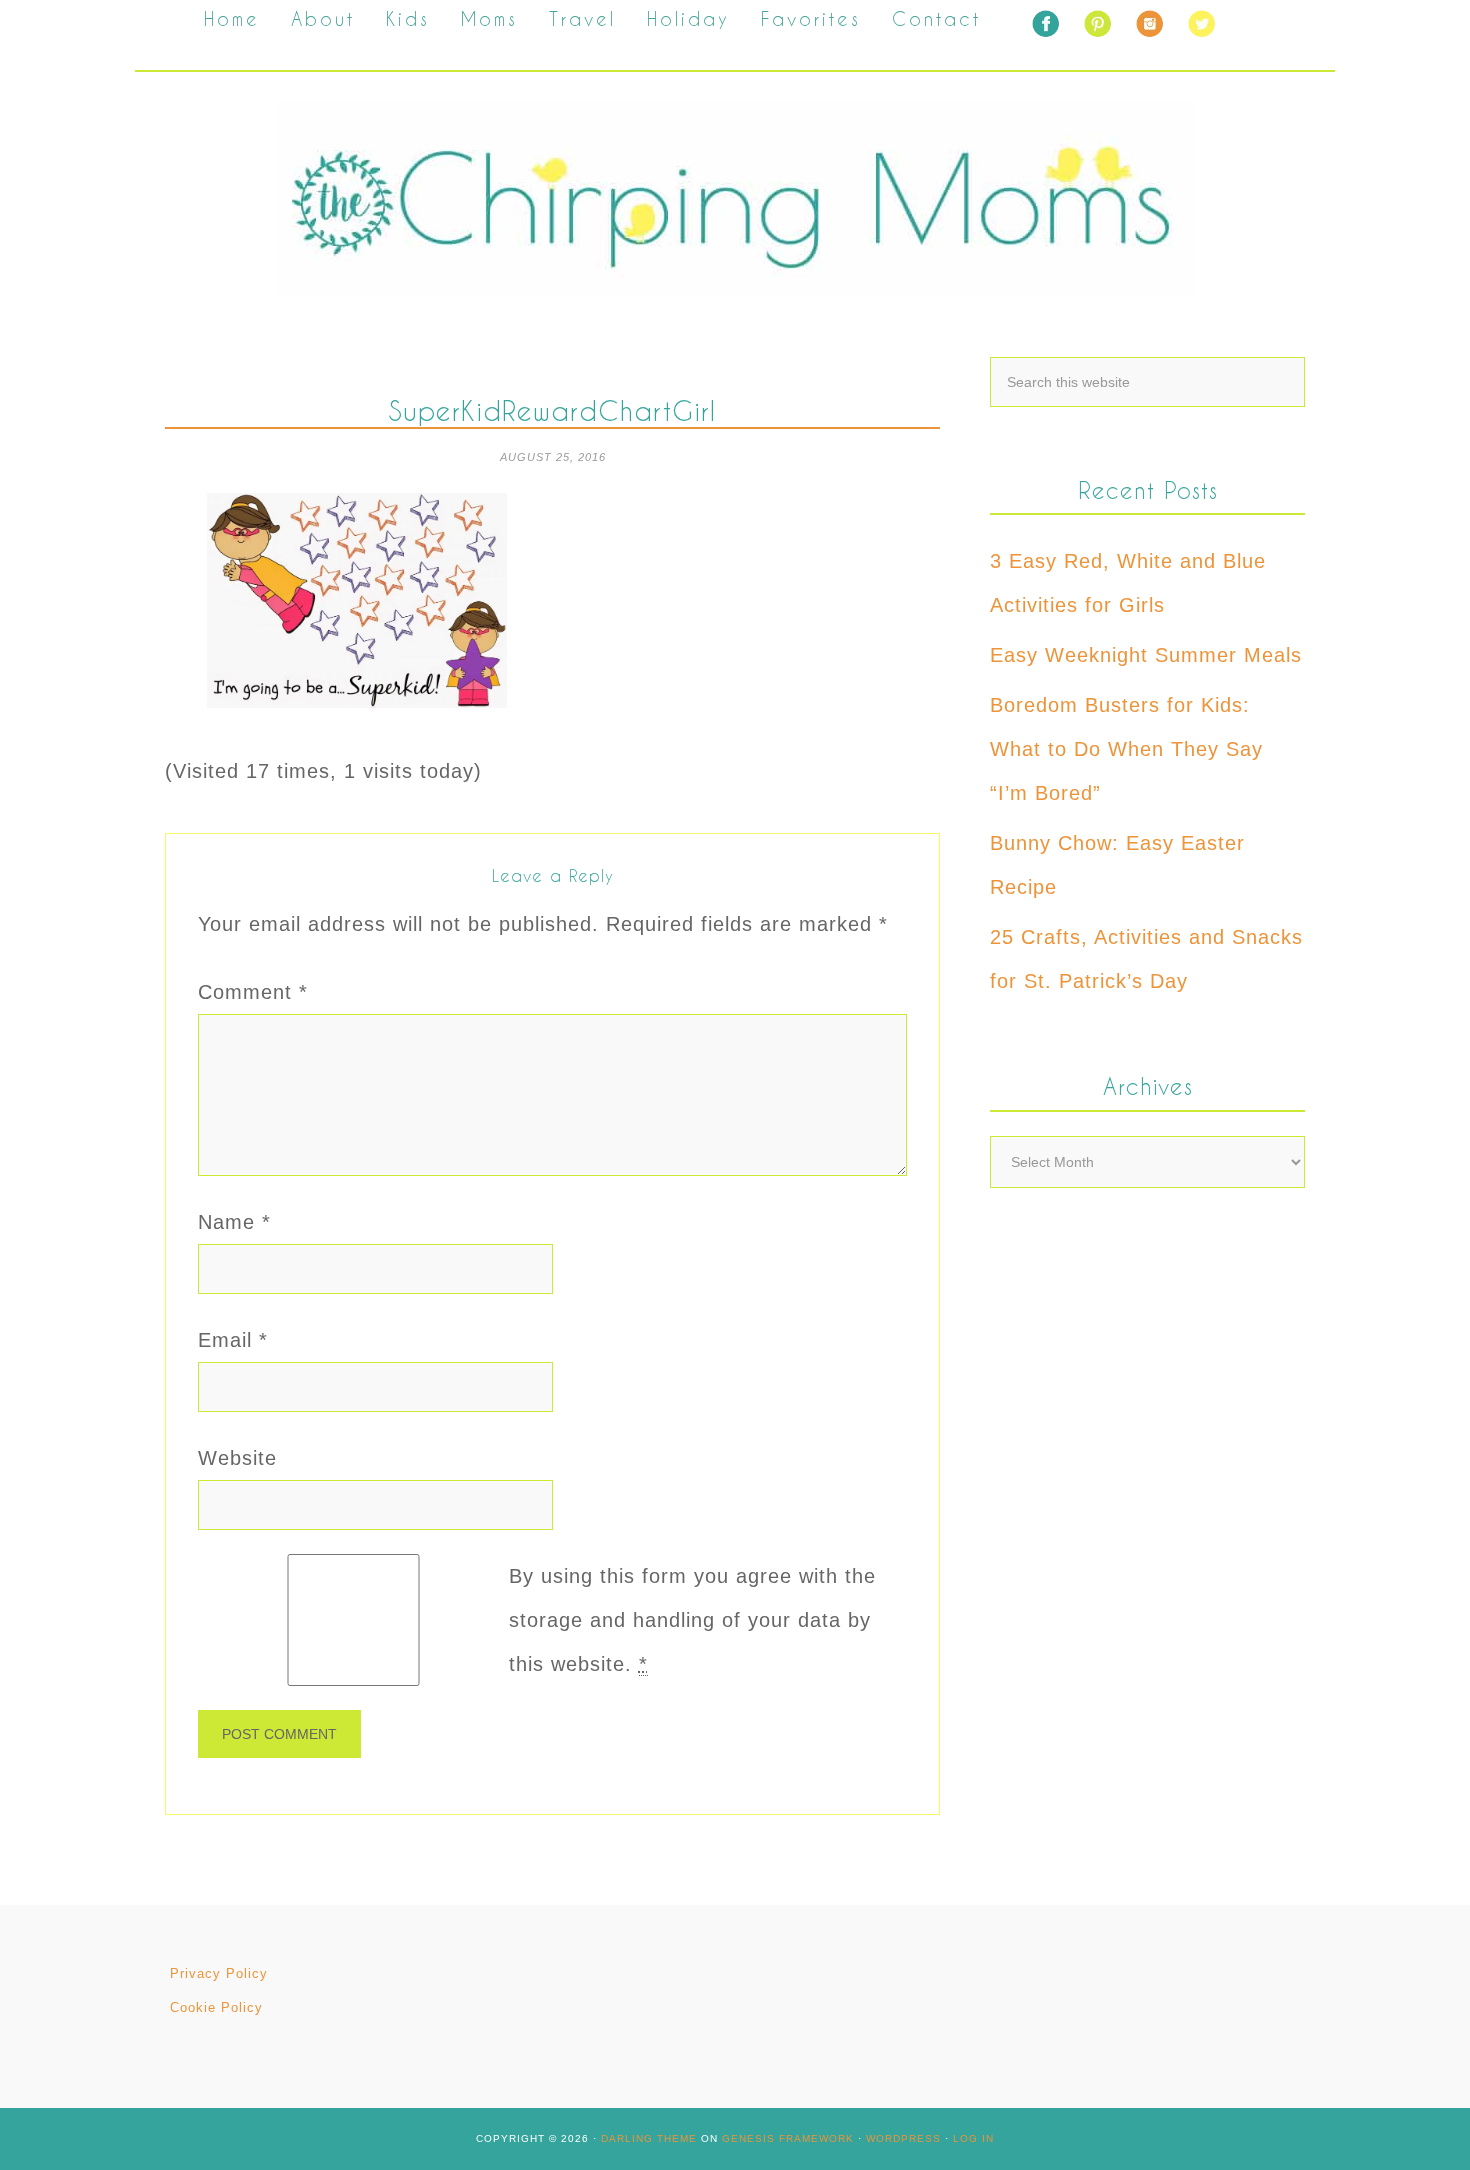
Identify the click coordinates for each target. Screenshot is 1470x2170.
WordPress (903, 2138)
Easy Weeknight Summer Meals (1146, 655)
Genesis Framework (788, 2138)
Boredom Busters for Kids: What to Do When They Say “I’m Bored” (1126, 749)
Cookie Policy (216, 2007)
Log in (973, 2138)
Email (233, 1340)
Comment (253, 992)
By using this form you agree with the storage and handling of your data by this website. (692, 1620)
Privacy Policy (219, 1973)
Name (234, 1222)
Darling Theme (649, 2138)
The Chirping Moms (735, 199)
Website (237, 1458)
